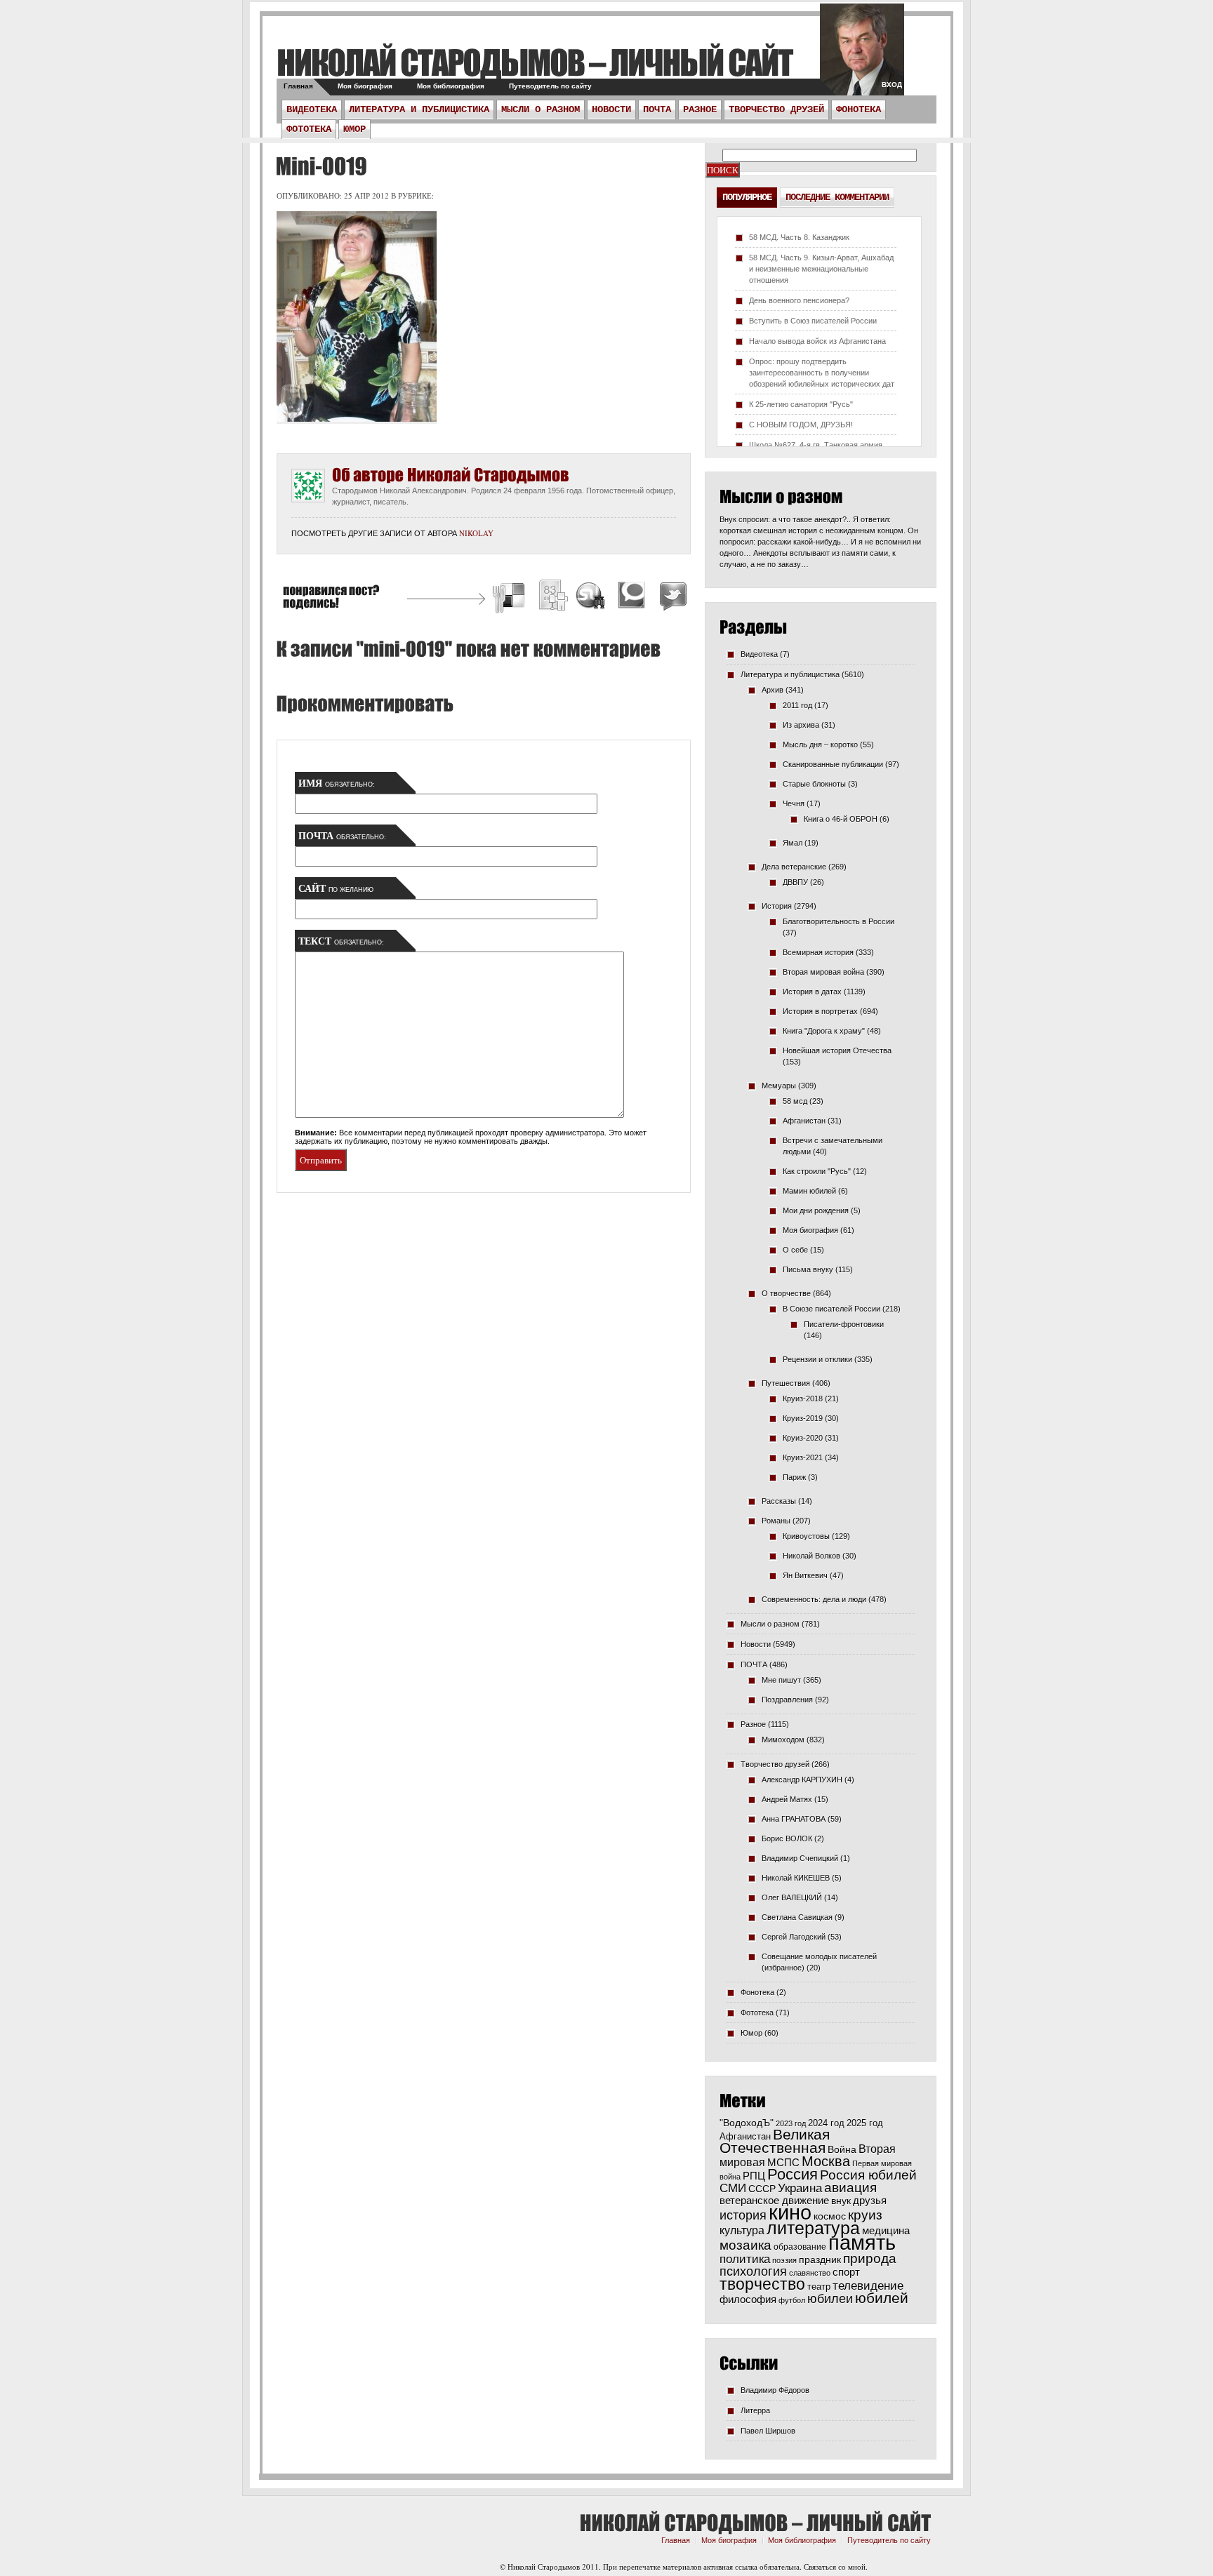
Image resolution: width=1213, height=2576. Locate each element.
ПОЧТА (657, 109)
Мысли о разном (541, 109)
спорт (846, 2272)
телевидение (868, 2286)
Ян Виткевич (805, 1575)
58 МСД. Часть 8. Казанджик (799, 237)
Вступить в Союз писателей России (813, 321)
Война (842, 2150)
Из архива (801, 725)
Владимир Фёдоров (775, 2390)
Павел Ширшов (768, 2431)
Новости (611, 109)
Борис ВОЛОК (787, 1838)
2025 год (865, 2123)
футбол (792, 2300)
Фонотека (859, 109)
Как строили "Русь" (817, 1171)
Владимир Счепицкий (800, 1858)
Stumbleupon (591, 598)
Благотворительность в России (839, 921)
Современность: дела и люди (814, 1599)
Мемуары (779, 1086)
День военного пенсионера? (799, 300)
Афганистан (804, 1121)
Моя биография (365, 86)
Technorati (632, 598)
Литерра (755, 2410)
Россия (793, 2174)
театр (819, 2287)
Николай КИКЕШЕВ (796, 1878)
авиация (850, 2188)
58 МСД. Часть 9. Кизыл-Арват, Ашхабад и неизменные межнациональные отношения (821, 269)
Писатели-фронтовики (844, 1324)
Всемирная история (818, 952)
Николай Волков (811, 1556)
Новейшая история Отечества (837, 1050)
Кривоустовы (806, 1536)
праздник (820, 2260)
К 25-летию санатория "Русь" (801, 404)
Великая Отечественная (775, 2141)
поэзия (784, 2260)
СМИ (733, 2188)
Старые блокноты (814, 784)
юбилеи (830, 2298)
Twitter (671, 598)
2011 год (797, 705)
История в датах (812, 992)
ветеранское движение (774, 2200)
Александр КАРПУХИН (802, 1780)
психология (753, 2271)
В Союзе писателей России (831, 1309)
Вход (892, 85)
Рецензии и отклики (817, 1359)
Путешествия (786, 1383)
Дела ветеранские (794, 867)
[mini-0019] (319, 166)
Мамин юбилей (809, 1191)
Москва (826, 2161)
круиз (865, 2215)
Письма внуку (808, 1269)
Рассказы (779, 1501)
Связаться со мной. (836, 2567)
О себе (795, 1250)
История (777, 906)
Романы (776, 1521)
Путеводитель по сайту (550, 86)
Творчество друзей (776, 109)
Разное (700, 109)
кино (790, 2213)
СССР (762, 2189)
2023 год (791, 2123)
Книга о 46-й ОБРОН (841, 819)
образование (800, 2247)
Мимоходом (783, 1740)
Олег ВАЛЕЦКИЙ (792, 1897)
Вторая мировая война (823, 972)
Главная (298, 86)
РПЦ (754, 2176)
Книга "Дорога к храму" (824, 1031)
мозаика (745, 2245)
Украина (800, 2188)
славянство (810, 2273)
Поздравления (787, 1700)
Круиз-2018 (803, 1399)
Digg (552, 598)
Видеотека (312, 109)
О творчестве (786, 1293)
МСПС (783, 2162)
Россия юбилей (868, 2175)
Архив (773, 690)
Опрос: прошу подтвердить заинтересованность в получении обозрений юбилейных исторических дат (822, 373)
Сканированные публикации (833, 764)
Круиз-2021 (803, 1457)
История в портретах (820, 1011)
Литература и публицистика (419, 109)
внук (841, 2201)
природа (870, 2258)
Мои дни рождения (816, 1210)
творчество (762, 2284)
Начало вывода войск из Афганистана (817, 341)
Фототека (309, 129)
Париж (794, 1477)
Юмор (354, 129)
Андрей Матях (787, 1799)
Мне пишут (781, 1680)
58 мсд (795, 1101)
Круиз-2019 (803, 1418)
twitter (862, 56)
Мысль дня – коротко (820, 745)
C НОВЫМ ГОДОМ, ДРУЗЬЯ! (801, 425)
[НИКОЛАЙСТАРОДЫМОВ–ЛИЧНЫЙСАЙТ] (535, 62)
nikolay (476, 533)
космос (830, 2216)
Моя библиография (451, 86)
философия (748, 2299)
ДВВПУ (795, 882)
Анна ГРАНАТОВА (794, 1819)
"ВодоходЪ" (747, 2123)
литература (813, 2228)
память (862, 2242)
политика (745, 2259)
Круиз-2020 (803, 1438)
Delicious (510, 598)
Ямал (793, 843)
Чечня (794, 803)
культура (742, 2230)
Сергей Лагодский (794, 1937)
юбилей (882, 2298)
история (743, 2215)
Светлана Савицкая (797, 1917)
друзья (870, 2200)
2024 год (826, 2123)
